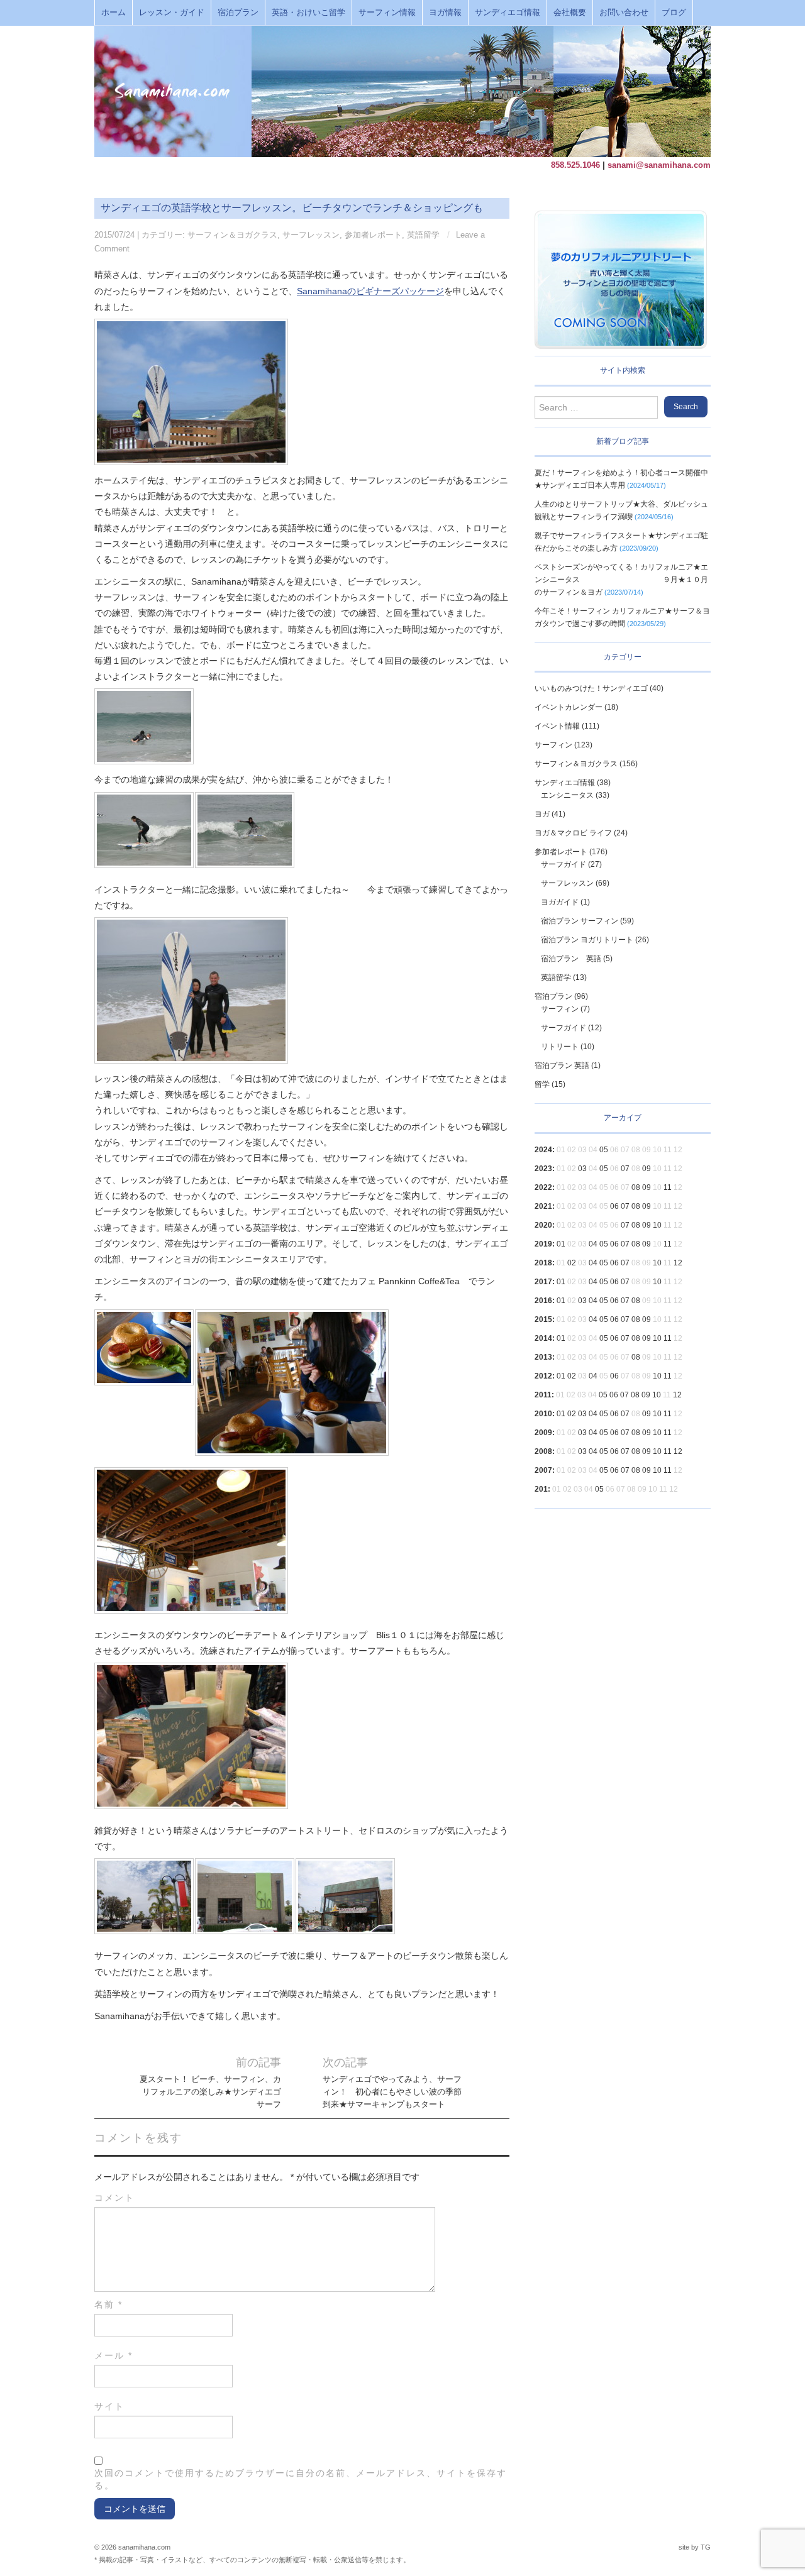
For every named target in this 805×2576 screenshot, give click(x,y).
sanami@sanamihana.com (659, 165)
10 (657, 1225)
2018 (543, 1263)
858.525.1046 (575, 165)
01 (561, 1244)
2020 (543, 1225)
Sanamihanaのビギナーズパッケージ (370, 291)
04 (593, 1244)
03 (582, 1169)
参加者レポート (373, 235)
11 (668, 1187)
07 (625, 1169)
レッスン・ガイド (172, 13)
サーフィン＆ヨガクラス (232, 235)
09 (647, 1169)
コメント (114, 2198)
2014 (543, 1338)
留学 (542, 1084)
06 (614, 1206)
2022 (543, 1187)
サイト (109, 2406)
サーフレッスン (311, 235)
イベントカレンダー (569, 707)
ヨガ (542, 814)
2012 (543, 1376)
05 (604, 1150)
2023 (543, 1169)
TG (706, 2547)
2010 (543, 1414)
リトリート (560, 1047)
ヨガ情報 (445, 13)
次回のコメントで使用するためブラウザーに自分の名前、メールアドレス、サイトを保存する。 (301, 2479)
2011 (543, 1395)
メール (114, 2355)
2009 (543, 1433)
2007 (543, 1470)
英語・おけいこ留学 (308, 13)
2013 (543, 1357)
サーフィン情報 (387, 13)
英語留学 (423, 235)
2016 (543, 1301)
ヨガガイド (560, 902)
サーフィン (553, 745)
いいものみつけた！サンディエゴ (591, 688)
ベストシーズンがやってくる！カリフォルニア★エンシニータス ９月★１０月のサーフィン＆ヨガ (621, 580)
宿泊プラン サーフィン (580, 921)
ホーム (114, 13)
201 (541, 1489)
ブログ (674, 13)
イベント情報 (557, 726)
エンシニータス (567, 795)
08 (636, 1187)
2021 (543, 1206)
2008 (543, 1451)
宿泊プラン (238, 13)
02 (572, 1263)
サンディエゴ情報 (508, 13)
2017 (543, 1282)
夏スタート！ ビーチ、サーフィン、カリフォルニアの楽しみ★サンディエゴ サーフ (210, 2092)
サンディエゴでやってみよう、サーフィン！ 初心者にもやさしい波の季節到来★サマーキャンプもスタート (392, 2092)
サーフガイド (563, 864)
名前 (108, 2304)
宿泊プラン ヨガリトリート (587, 940)
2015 (543, 1319)
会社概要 (570, 13)
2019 (543, 1244)
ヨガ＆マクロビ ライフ (573, 833)
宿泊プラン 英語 (571, 959)
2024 (543, 1150)
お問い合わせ (624, 13)
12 (678, 1263)
